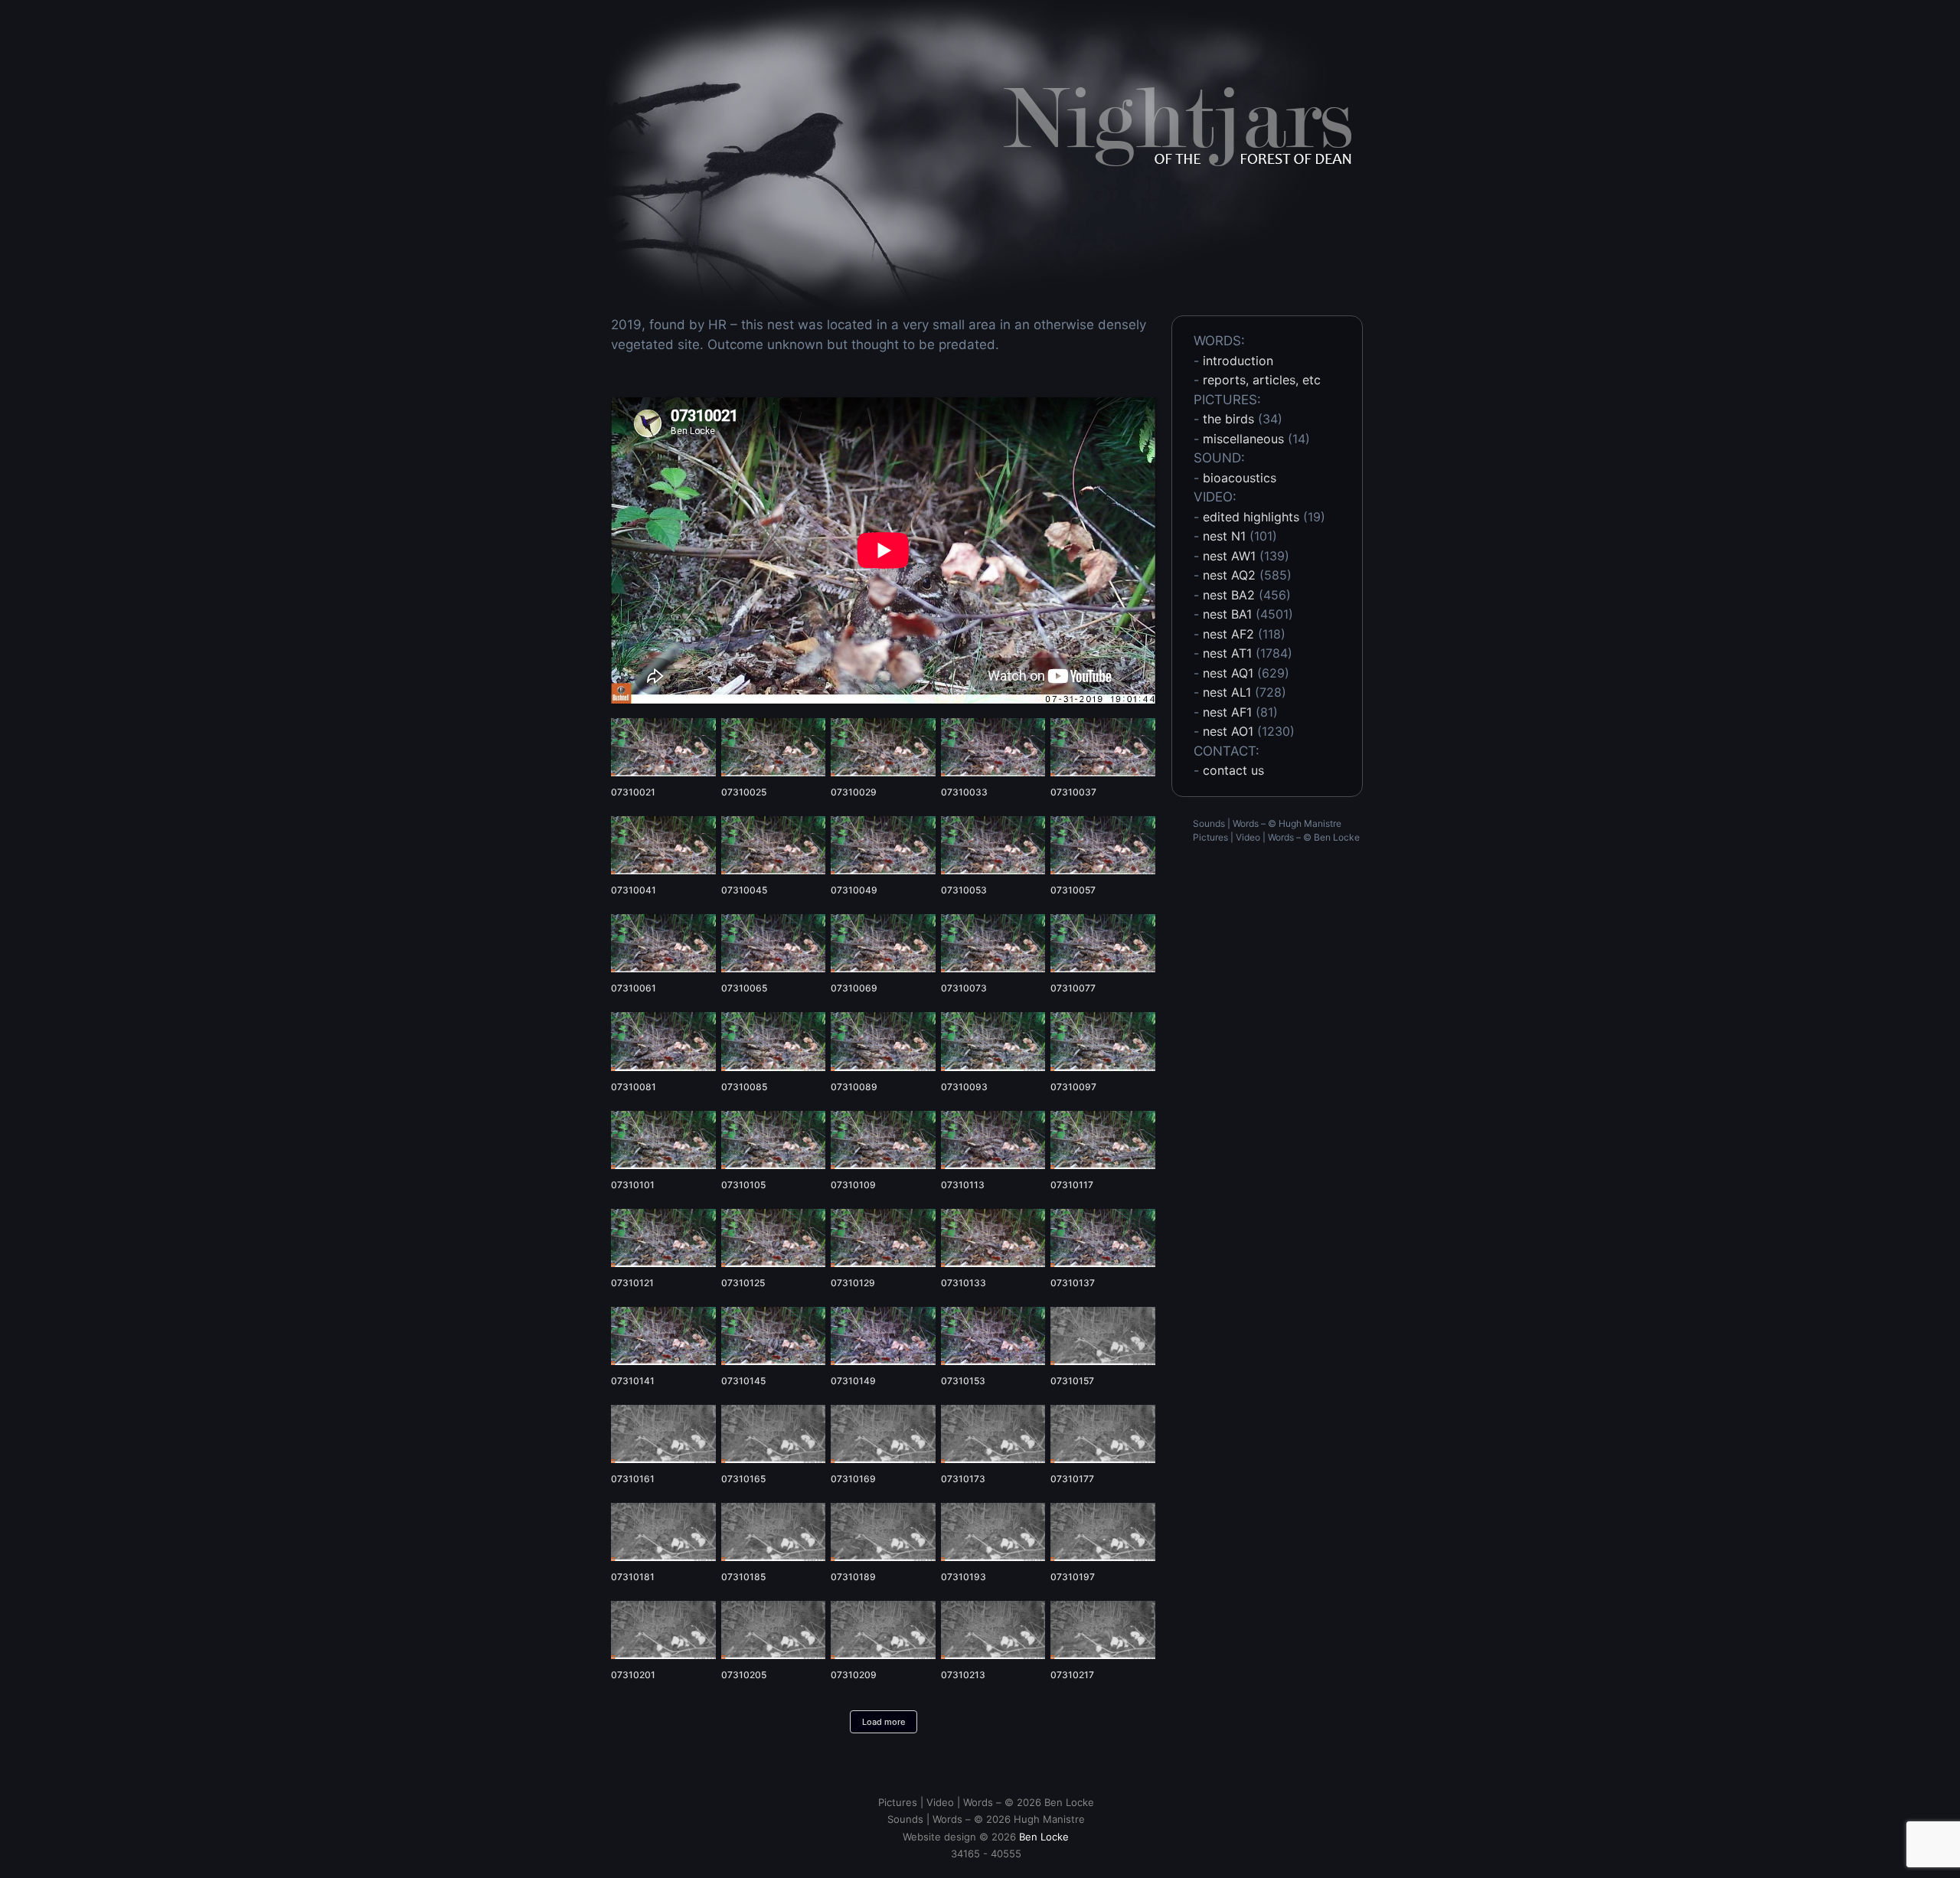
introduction (1238, 361)
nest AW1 (1229, 556)
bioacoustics (1240, 478)
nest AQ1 (1228, 673)
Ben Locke (1337, 837)
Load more (884, 1722)
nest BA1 (1227, 614)
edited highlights (1251, 517)
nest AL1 (1227, 692)
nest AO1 (1228, 731)
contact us (1233, 770)
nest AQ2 (1229, 575)
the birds (1228, 419)
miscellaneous (1243, 439)
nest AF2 (1228, 634)
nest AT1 (1227, 653)
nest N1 (1224, 536)
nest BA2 (1229, 595)
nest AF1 (1227, 712)
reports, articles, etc (1262, 380)
